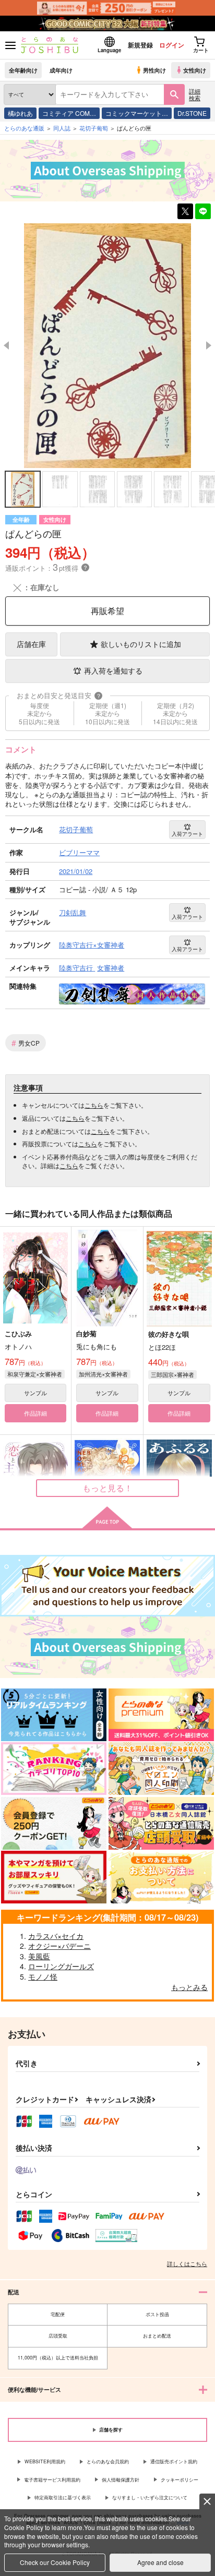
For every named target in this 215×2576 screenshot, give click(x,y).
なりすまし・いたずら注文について (150, 2497)
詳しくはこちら (187, 2263)
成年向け (61, 70)
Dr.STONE (192, 113)
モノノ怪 (43, 1976)
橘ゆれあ (20, 113)
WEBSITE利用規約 (45, 2461)
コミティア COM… (69, 113)
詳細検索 (195, 94)
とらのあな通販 (24, 128)
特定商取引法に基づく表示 (63, 2497)
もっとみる (189, 1987)
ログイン (172, 45)
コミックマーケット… (137, 113)
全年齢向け (23, 70)
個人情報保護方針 (121, 2480)
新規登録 (140, 45)
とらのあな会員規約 (108, 2461)
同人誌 (62, 128)
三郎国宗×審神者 (172, 1374)
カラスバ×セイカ (56, 1936)
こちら (94, 1105)
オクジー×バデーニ (59, 1946)
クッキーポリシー (180, 2480)
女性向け (195, 70)
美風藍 (39, 1956)
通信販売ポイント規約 (174, 2461)
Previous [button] (6, 345)
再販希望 (107, 611)
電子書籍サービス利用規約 (52, 2480)
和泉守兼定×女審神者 (35, 1374)
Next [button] (209, 345)
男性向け (154, 70)
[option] (107, 346)
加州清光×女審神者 (103, 1374)
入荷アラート (187, 834)
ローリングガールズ (61, 1966)
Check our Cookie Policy (55, 2562)
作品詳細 (35, 1413)
